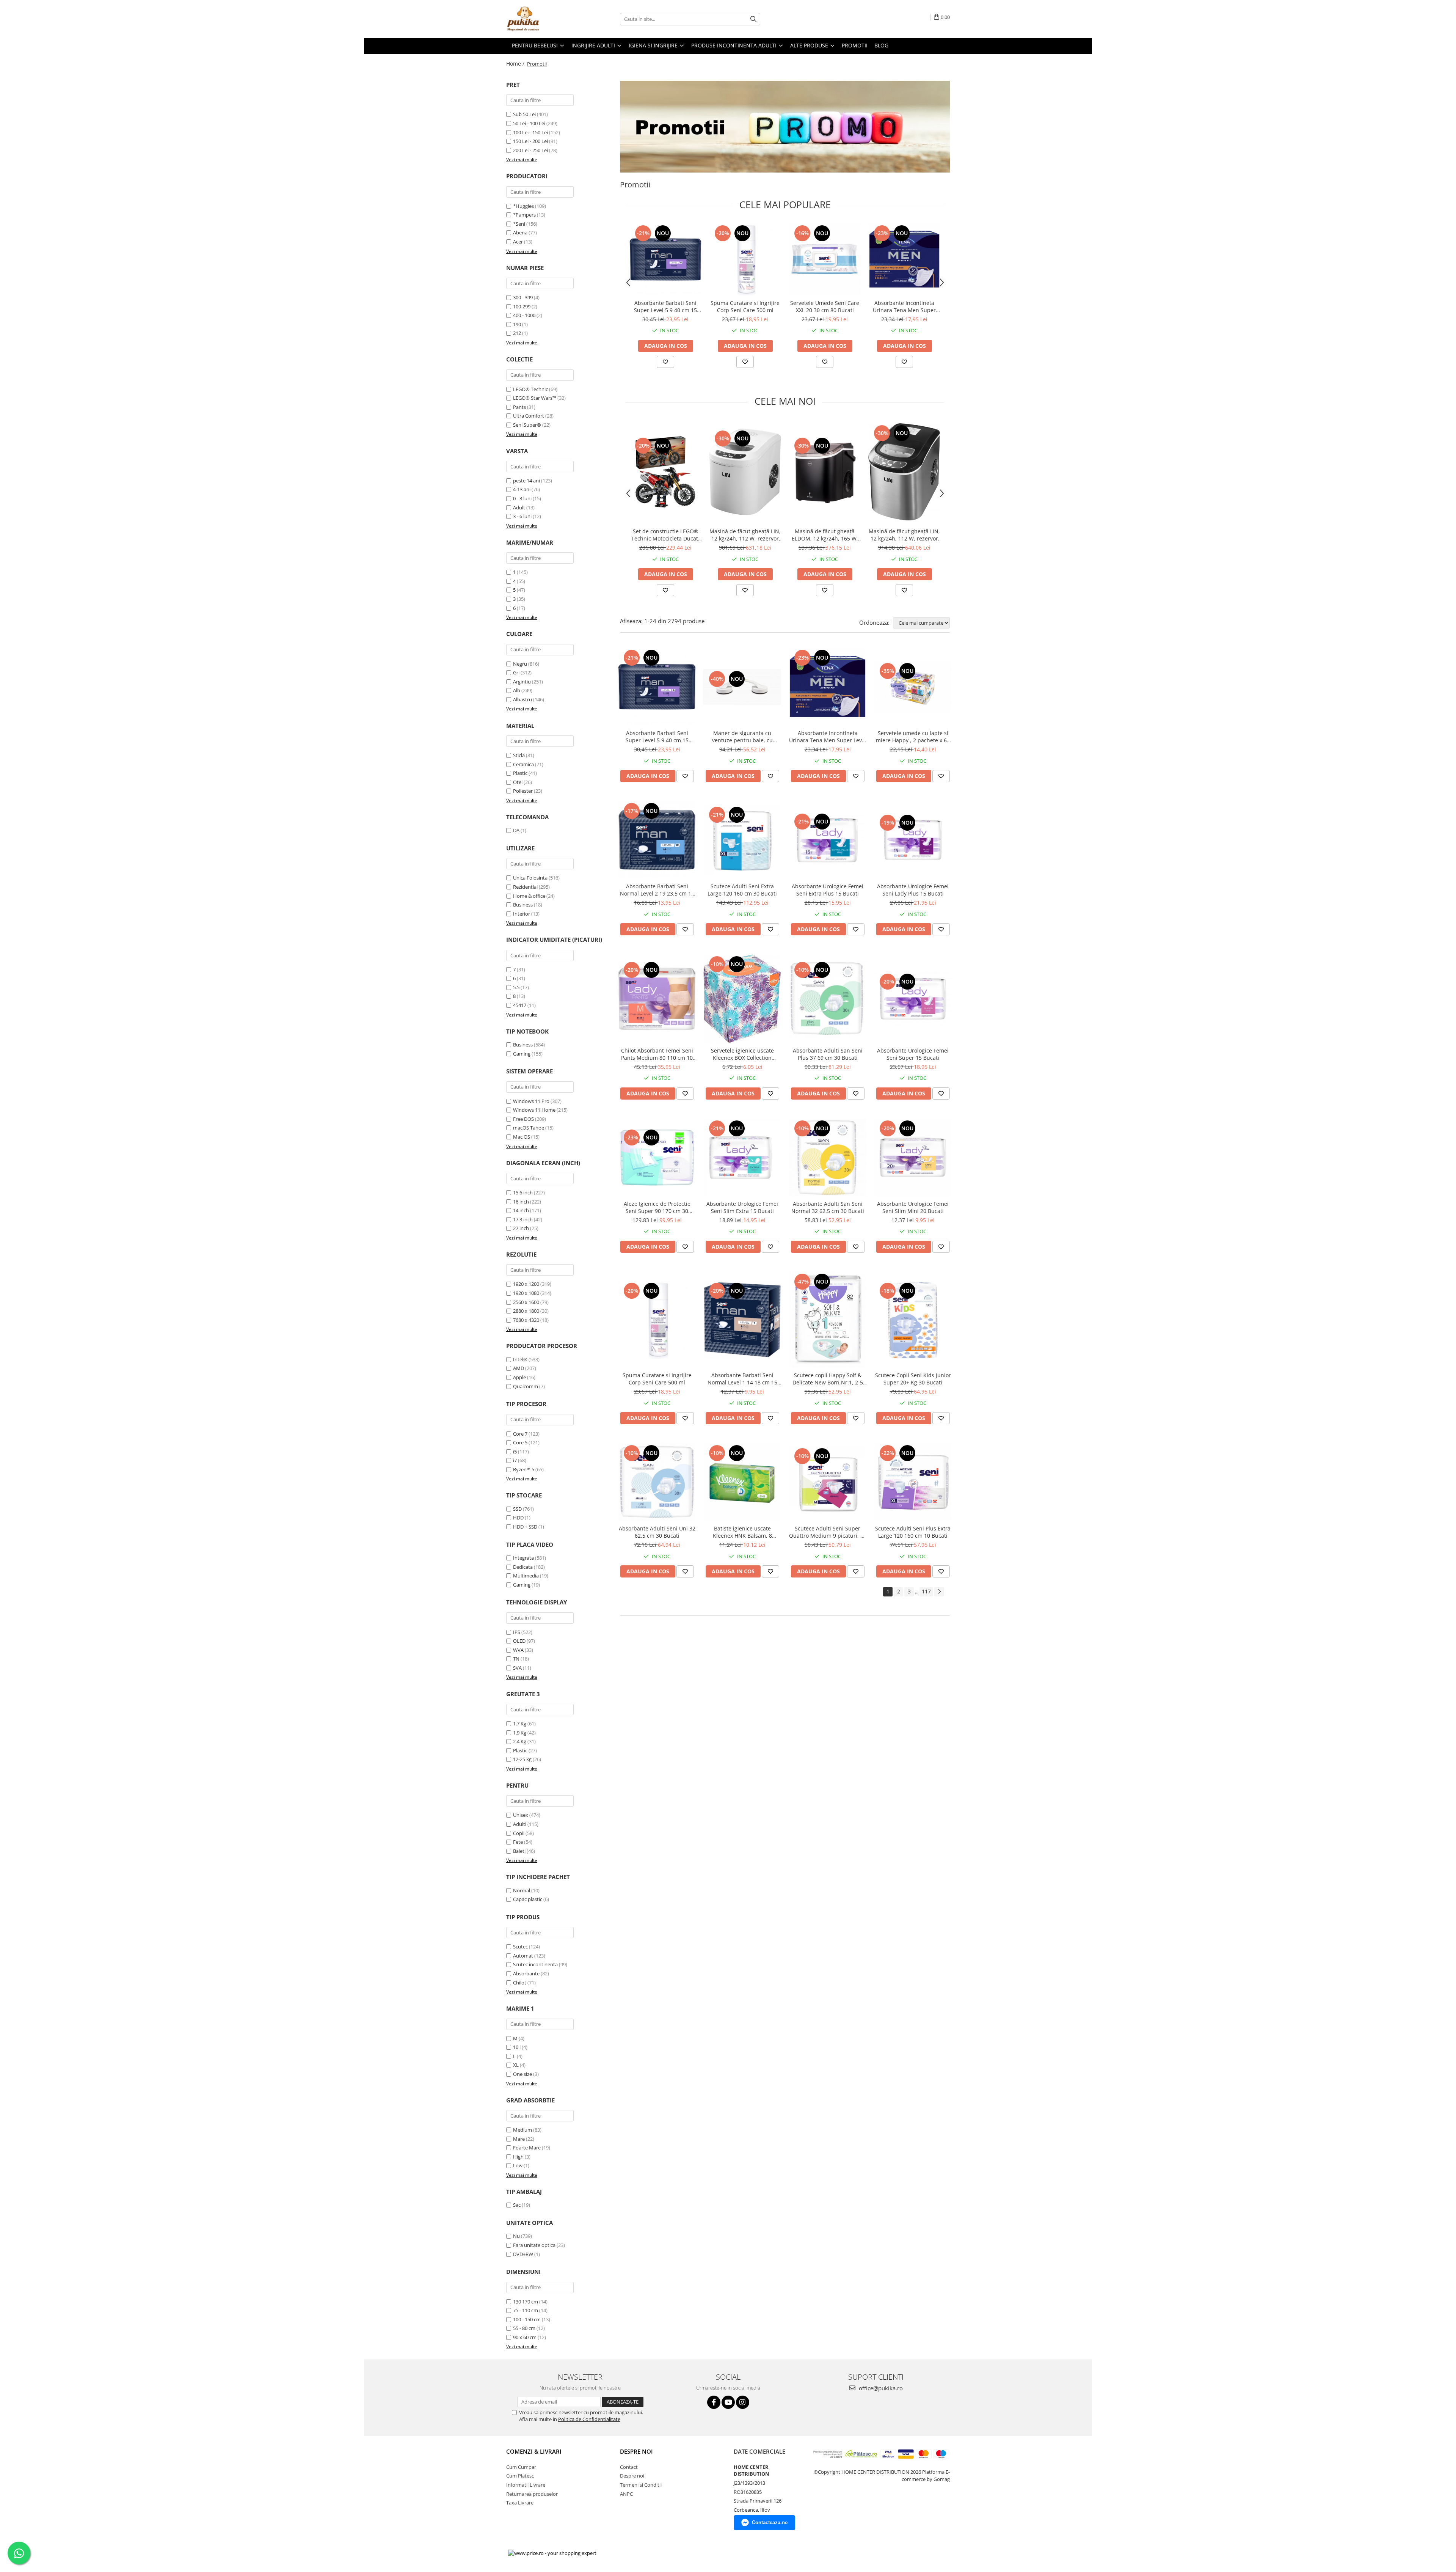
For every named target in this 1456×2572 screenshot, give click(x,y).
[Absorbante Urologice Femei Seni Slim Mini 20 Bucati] (913, 1157)
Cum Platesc (520, 2476)
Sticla (519, 755)
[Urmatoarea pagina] (939, 1592)
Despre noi (632, 2476)
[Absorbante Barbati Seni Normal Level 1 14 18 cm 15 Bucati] (742, 1320)
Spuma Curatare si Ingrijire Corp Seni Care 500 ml (745, 306)
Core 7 (520, 1434)
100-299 (522, 306)
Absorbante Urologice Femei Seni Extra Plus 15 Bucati (828, 890)
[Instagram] (743, 2402)
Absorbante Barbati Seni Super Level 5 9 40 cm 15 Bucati (665, 306)
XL (516, 2065)
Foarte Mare (527, 2148)
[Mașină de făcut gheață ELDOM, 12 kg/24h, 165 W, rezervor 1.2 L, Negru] (825, 472)
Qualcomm (526, 1386)
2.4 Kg (520, 1741)
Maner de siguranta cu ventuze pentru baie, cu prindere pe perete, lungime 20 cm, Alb (742, 737)
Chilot (520, 1983)
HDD (518, 1518)
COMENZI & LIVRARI (534, 2451)
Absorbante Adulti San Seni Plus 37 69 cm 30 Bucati (828, 1054)
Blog (881, 45)
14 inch (521, 1210)
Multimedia (526, 1576)
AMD (519, 1368)
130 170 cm (526, 2302)
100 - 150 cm (527, 2319)
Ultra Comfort (529, 416)
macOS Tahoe (529, 1128)
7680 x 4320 (526, 1320)
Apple (519, 1377)
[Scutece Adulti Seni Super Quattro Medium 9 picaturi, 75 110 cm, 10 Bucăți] (828, 1482)
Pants (519, 407)
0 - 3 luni (522, 498)
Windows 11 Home (534, 1110)
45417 (520, 1005)
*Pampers (524, 215)
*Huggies (523, 206)
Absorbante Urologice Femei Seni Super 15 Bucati (913, 1054)
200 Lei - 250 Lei (530, 150)
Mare (519, 2139)
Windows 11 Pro (531, 1101)
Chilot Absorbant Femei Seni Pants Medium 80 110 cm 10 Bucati (657, 1054)
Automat (523, 1956)
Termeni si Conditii (641, 2485)
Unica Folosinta (530, 878)
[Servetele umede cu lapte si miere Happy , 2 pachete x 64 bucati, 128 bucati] (913, 687)
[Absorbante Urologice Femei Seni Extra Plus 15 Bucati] (828, 840)
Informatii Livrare (526, 2485)
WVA (518, 1650)
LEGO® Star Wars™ (535, 398)
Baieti (519, 1851)
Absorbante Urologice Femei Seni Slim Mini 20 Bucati (913, 1207)
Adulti (520, 1824)
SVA (517, 1668)
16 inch (521, 1202)
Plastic (520, 773)
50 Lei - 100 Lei (529, 123)
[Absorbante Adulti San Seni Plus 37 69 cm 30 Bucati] (828, 999)
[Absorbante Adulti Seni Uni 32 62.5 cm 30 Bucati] (657, 1482)
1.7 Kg (520, 1724)
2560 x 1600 (526, 1302)
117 (926, 1591)
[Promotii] (785, 127)
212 (517, 333)
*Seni (519, 224)
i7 (515, 1460)
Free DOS (523, 1119)
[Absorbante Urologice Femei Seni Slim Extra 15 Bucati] (742, 1157)
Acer (518, 242)
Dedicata (523, 1567)
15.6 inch (523, 1193)
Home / (516, 64)
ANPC (626, 2494)
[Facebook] (714, 2402)
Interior (522, 914)
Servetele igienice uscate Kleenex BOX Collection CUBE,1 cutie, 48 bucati (742, 1054)
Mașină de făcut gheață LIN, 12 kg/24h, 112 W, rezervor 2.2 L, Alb (745, 535)
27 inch (521, 1228)
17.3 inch (523, 1219)
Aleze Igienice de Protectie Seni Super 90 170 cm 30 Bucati (657, 1207)
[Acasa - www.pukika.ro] (544, 19)
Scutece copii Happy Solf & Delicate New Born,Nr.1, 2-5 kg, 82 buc (828, 1379)
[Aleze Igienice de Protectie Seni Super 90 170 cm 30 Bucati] (657, 1157)
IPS (517, 1632)
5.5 (516, 987)
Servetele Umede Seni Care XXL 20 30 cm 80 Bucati (825, 306)
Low (518, 2165)
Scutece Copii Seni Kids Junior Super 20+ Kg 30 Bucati (913, 1379)
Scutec (520, 1947)
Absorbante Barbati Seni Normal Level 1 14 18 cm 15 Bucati (742, 1379)
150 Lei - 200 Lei (530, 141)
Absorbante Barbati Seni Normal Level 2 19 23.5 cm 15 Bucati (657, 890)
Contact (629, 2467)
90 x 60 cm (525, 2337)
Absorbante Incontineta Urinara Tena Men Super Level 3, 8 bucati (904, 306)
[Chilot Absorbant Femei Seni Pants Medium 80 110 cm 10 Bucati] (657, 999)
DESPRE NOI (636, 2451)
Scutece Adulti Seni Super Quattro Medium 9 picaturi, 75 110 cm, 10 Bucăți (828, 1532)
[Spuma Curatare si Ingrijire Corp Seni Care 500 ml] (745, 259)
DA (516, 830)
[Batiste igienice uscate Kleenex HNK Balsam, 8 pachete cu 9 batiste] (742, 1482)
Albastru (522, 699)
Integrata (523, 1558)
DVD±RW (523, 2254)
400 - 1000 (524, 315)
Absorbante (526, 1973)
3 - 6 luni (522, 516)
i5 (515, 1452)
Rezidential (525, 887)
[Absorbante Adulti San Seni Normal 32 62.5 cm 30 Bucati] (828, 1157)
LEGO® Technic (530, 389)
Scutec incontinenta (535, 1964)
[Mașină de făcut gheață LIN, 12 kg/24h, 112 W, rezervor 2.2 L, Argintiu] (904, 472)
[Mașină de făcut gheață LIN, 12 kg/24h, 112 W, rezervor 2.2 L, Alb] (745, 472)
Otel (518, 782)
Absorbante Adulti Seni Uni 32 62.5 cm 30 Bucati (657, 1532)
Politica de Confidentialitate (589, 2419)
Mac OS (522, 1137)
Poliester (523, 791)
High (518, 2157)
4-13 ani (522, 489)
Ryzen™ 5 (524, 1469)
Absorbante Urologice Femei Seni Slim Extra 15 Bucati (742, 1207)
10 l (517, 2047)
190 (517, 324)
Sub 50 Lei (524, 114)
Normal (522, 1890)
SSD (517, 1509)
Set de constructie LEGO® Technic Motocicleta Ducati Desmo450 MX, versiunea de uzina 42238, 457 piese (665, 535)
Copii (519, 1833)
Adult (519, 507)
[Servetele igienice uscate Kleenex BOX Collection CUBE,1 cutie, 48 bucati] (742, 999)
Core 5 (520, 1442)
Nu (516, 2236)
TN (516, 1659)
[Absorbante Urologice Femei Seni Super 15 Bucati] (913, 999)
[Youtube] (728, 2402)
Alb (517, 690)
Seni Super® (527, 425)
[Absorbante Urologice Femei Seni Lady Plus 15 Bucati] (913, 840)
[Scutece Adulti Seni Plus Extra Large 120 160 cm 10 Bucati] (913, 1482)
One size (522, 2074)
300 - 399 (523, 297)
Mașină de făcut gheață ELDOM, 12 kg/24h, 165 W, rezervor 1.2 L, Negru (825, 535)
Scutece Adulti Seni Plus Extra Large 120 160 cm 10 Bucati (913, 1532)
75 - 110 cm (526, 2310)
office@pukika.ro (880, 2388)
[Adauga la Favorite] (665, 362)
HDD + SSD (525, 1527)
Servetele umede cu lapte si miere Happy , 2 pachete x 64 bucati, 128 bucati (913, 737)
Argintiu (522, 682)
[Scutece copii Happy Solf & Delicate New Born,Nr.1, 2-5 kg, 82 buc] (828, 1320)
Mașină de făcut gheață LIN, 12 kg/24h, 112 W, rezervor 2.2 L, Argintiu (904, 535)
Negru (520, 664)
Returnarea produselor (532, 2494)
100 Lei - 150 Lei (530, 132)
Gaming (522, 1054)
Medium (522, 2130)
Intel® (520, 1359)
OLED (519, 1641)
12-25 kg (522, 1759)
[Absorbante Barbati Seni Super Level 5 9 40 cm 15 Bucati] (665, 259)
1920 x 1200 (526, 1284)
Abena (520, 233)
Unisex (521, 1815)
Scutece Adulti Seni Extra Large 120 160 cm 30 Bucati (742, 890)
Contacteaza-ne (770, 2523)
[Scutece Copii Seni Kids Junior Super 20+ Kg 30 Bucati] (913, 1320)
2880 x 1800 (526, 1311)
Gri (516, 672)
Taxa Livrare (520, 2503)
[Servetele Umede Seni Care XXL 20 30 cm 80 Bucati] (825, 259)
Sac (517, 2205)
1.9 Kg (520, 1733)
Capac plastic (528, 1899)
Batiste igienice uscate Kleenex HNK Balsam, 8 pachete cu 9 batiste (742, 1532)
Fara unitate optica (534, 2245)
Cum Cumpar (521, 2467)
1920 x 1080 (526, 1293)
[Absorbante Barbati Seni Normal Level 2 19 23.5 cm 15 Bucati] (657, 840)
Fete (518, 1842)
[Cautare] (753, 19)
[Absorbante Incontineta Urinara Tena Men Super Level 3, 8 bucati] (904, 259)
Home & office (529, 896)
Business (523, 905)
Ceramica (523, 764)
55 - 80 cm (524, 2328)
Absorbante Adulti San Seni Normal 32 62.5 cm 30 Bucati (828, 1207)
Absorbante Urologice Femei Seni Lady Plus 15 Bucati (913, 890)
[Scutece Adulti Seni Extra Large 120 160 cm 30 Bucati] (742, 840)
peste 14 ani (526, 481)
